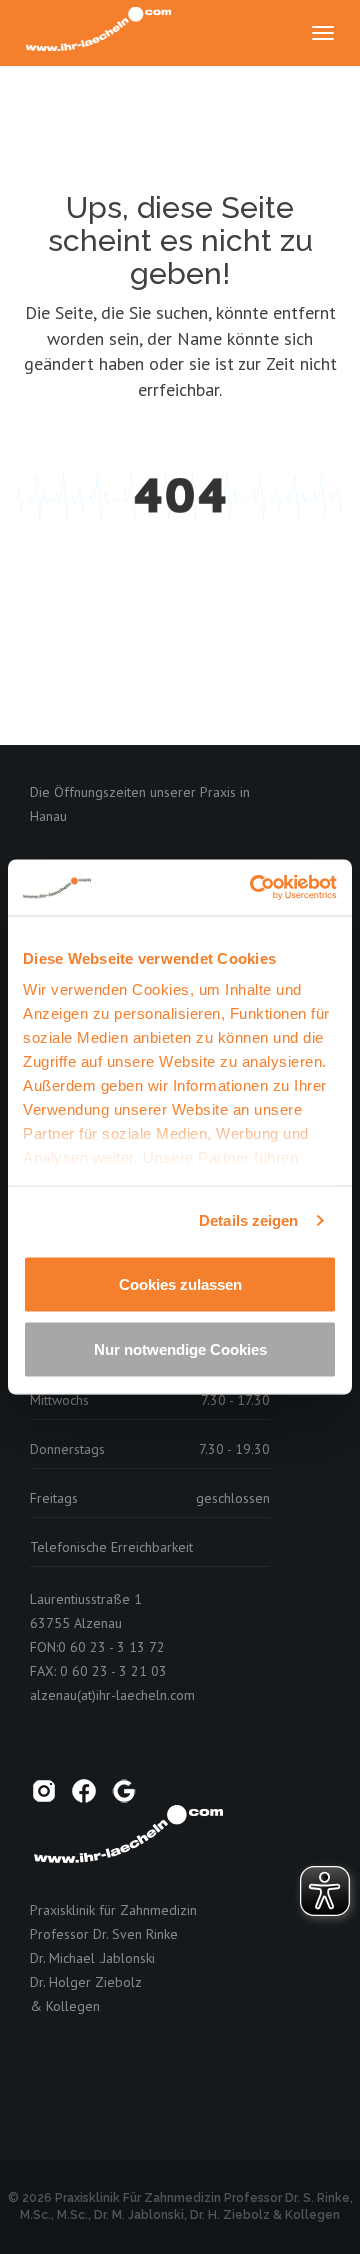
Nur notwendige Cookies (180, 1349)
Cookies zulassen (180, 1283)
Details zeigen (248, 1220)
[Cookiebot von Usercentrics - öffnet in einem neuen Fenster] (254, 888)
